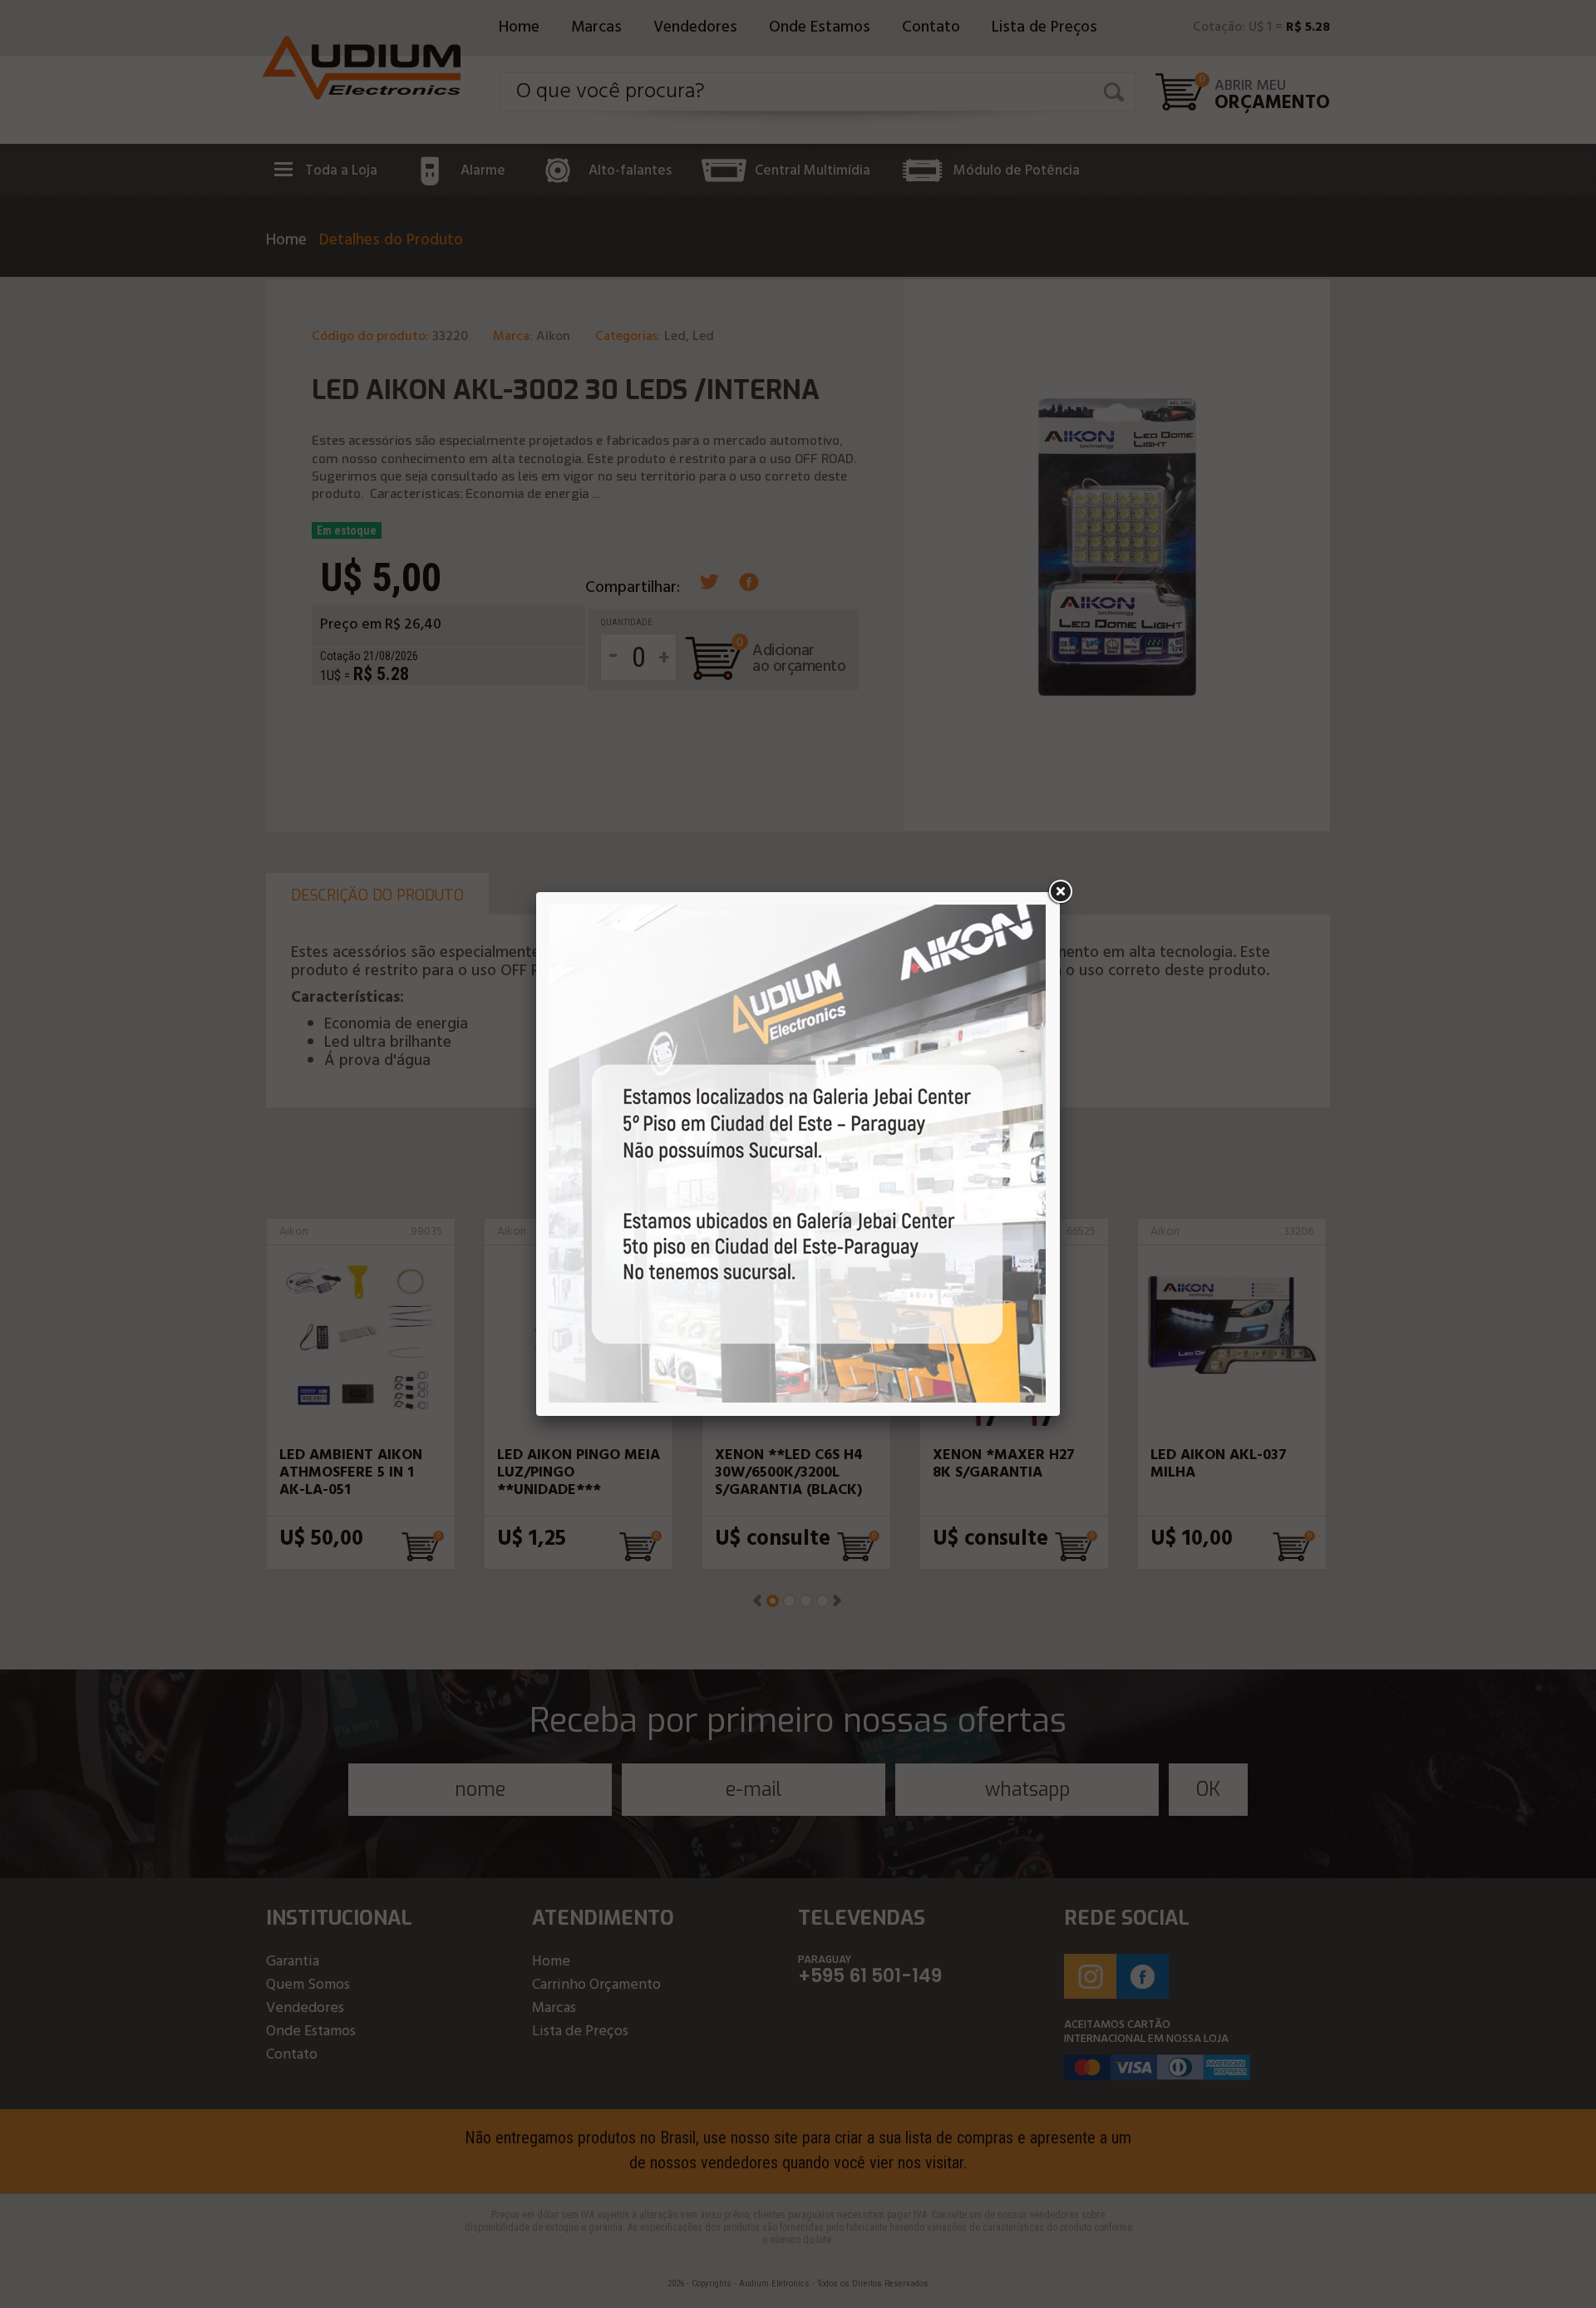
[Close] (1060, 892)
